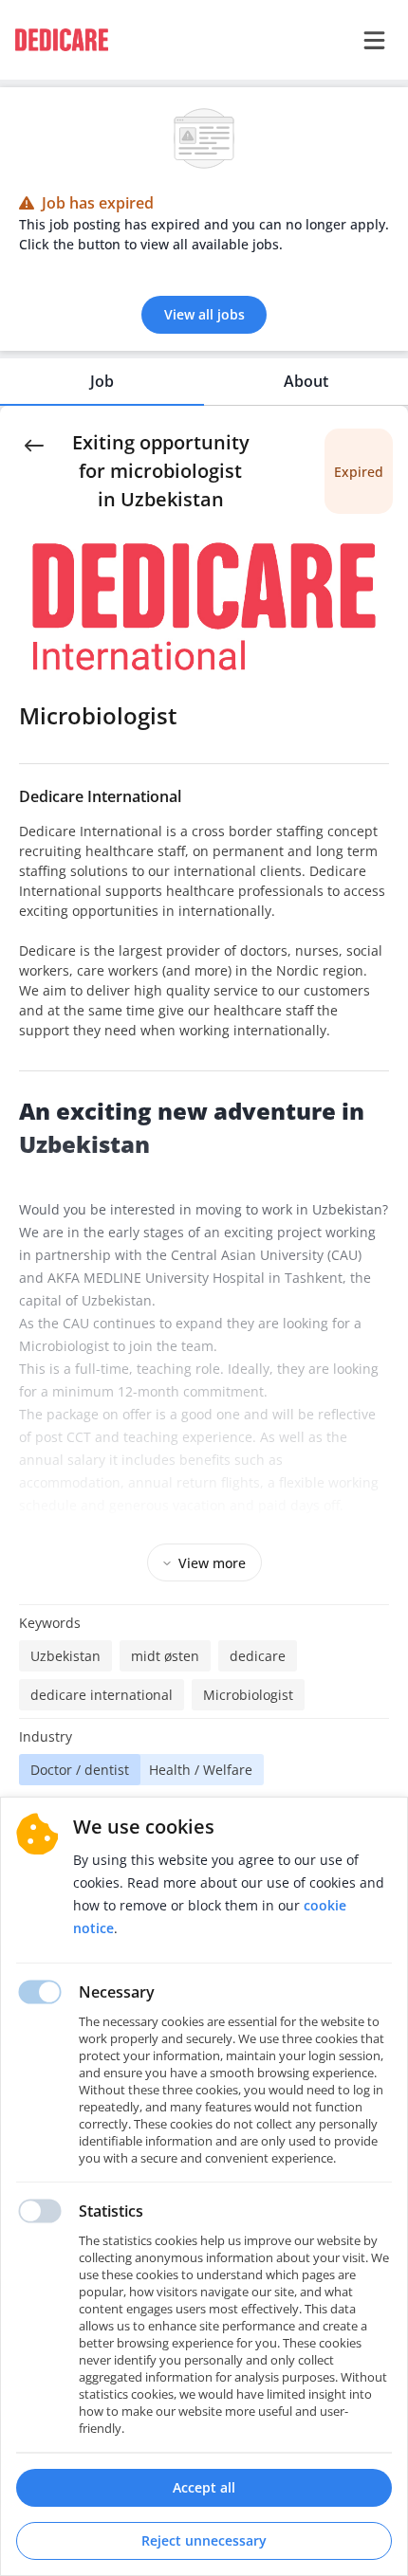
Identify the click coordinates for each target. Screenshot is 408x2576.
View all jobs (204, 314)
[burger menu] (374, 40)
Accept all (204, 2487)
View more (212, 1563)
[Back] (34, 444)
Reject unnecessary (204, 2540)
